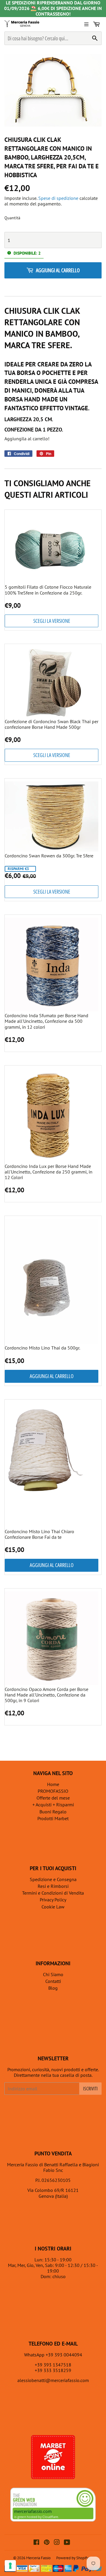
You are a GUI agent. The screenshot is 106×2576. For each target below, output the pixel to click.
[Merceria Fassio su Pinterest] (47, 2543)
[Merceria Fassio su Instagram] (57, 2543)
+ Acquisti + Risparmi (53, 1805)
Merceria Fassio (38, 2558)
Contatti (53, 1981)
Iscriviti (90, 2089)
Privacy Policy (53, 1900)
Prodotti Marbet (53, 1818)
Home (53, 1784)
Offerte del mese (53, 1798)
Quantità (12, 218)
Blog (53, 1988)
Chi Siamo (53, 1974)
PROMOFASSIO (53, 1791)
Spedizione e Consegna (53, 1879)
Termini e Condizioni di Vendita (53, 1893)
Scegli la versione (52, 621)
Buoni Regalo (53, 1812)
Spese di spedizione (58, 198)
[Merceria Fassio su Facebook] (36, 2543)
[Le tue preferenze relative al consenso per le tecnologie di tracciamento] (10, 2566)
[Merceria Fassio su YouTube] (67, 2543)
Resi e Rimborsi (53, 1886)
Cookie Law (53, 1907)
